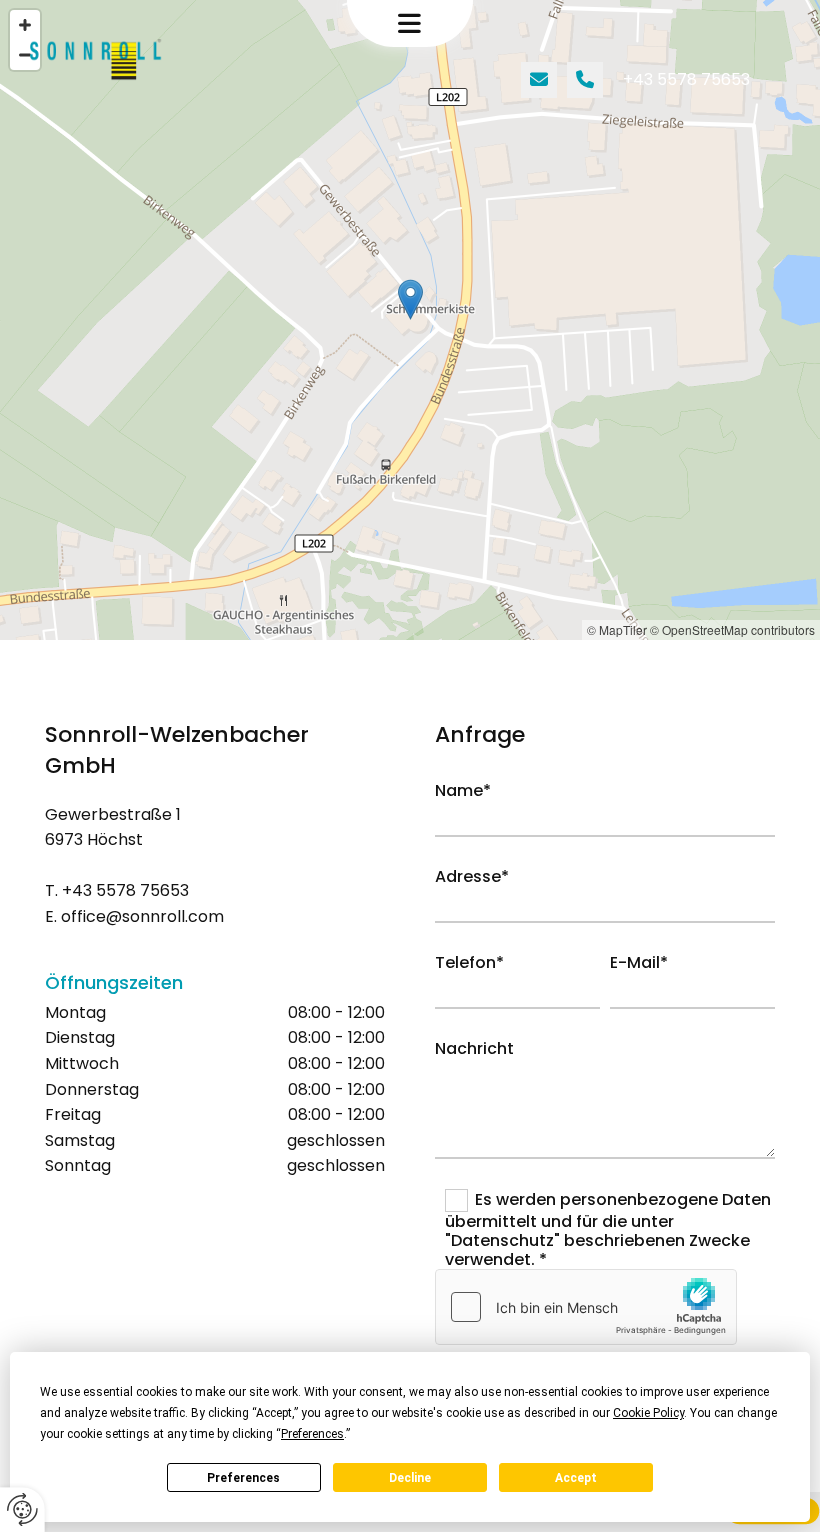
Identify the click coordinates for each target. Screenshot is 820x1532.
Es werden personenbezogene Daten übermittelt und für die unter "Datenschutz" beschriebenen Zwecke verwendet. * (607, 1230)
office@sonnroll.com (140, 916)
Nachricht (474, 1048)
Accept (576, 1478)
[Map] (410, 320)
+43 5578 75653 (686, 79)
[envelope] (539, 80)
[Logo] (114, 60)
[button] (410, 23)
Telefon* (469, 962)
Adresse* (472, 876)
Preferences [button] (312, 1434)
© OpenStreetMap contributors (732, 629)
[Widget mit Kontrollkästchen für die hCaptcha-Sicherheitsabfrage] (586, 1307)
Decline (410, 1478)
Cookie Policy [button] (648, 1413)
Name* (463, 790)
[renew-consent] (22, 1509)
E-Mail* (639, 962)
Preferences (243, 1478)
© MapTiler (617, 629)
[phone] (585, 80)
